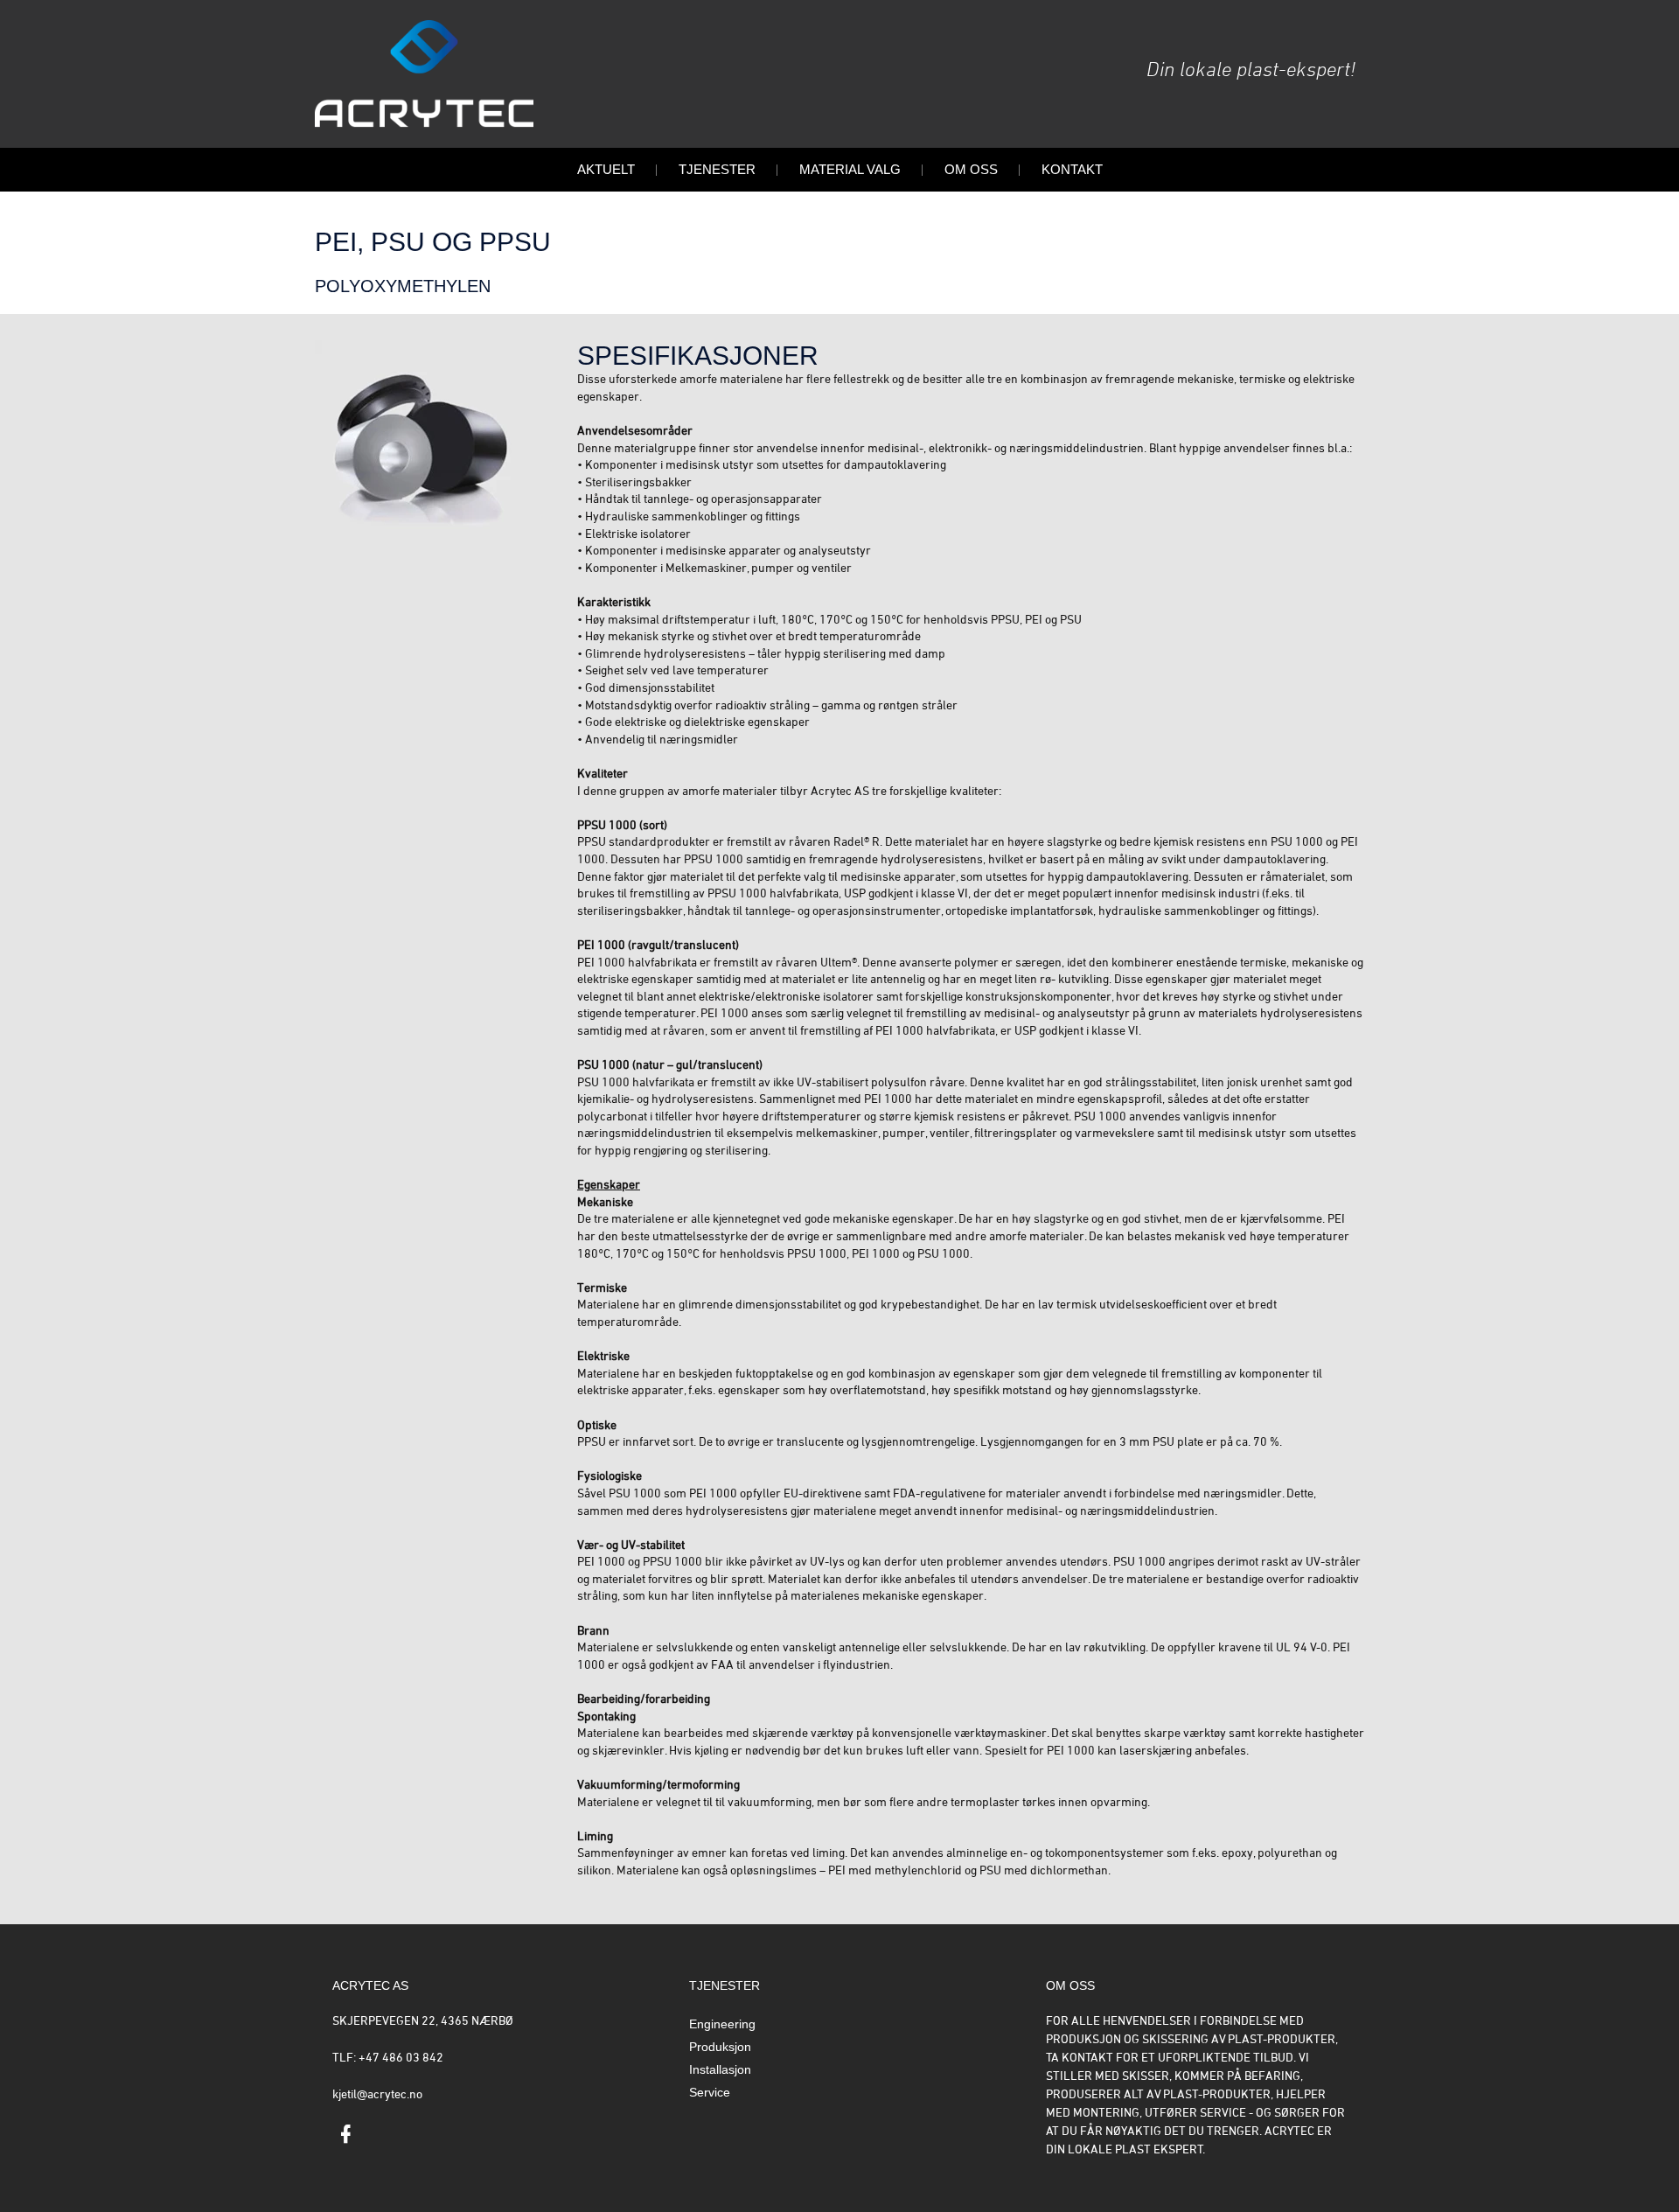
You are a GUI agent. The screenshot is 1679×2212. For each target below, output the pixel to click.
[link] (346, 2137)
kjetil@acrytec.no (377, 2095)
